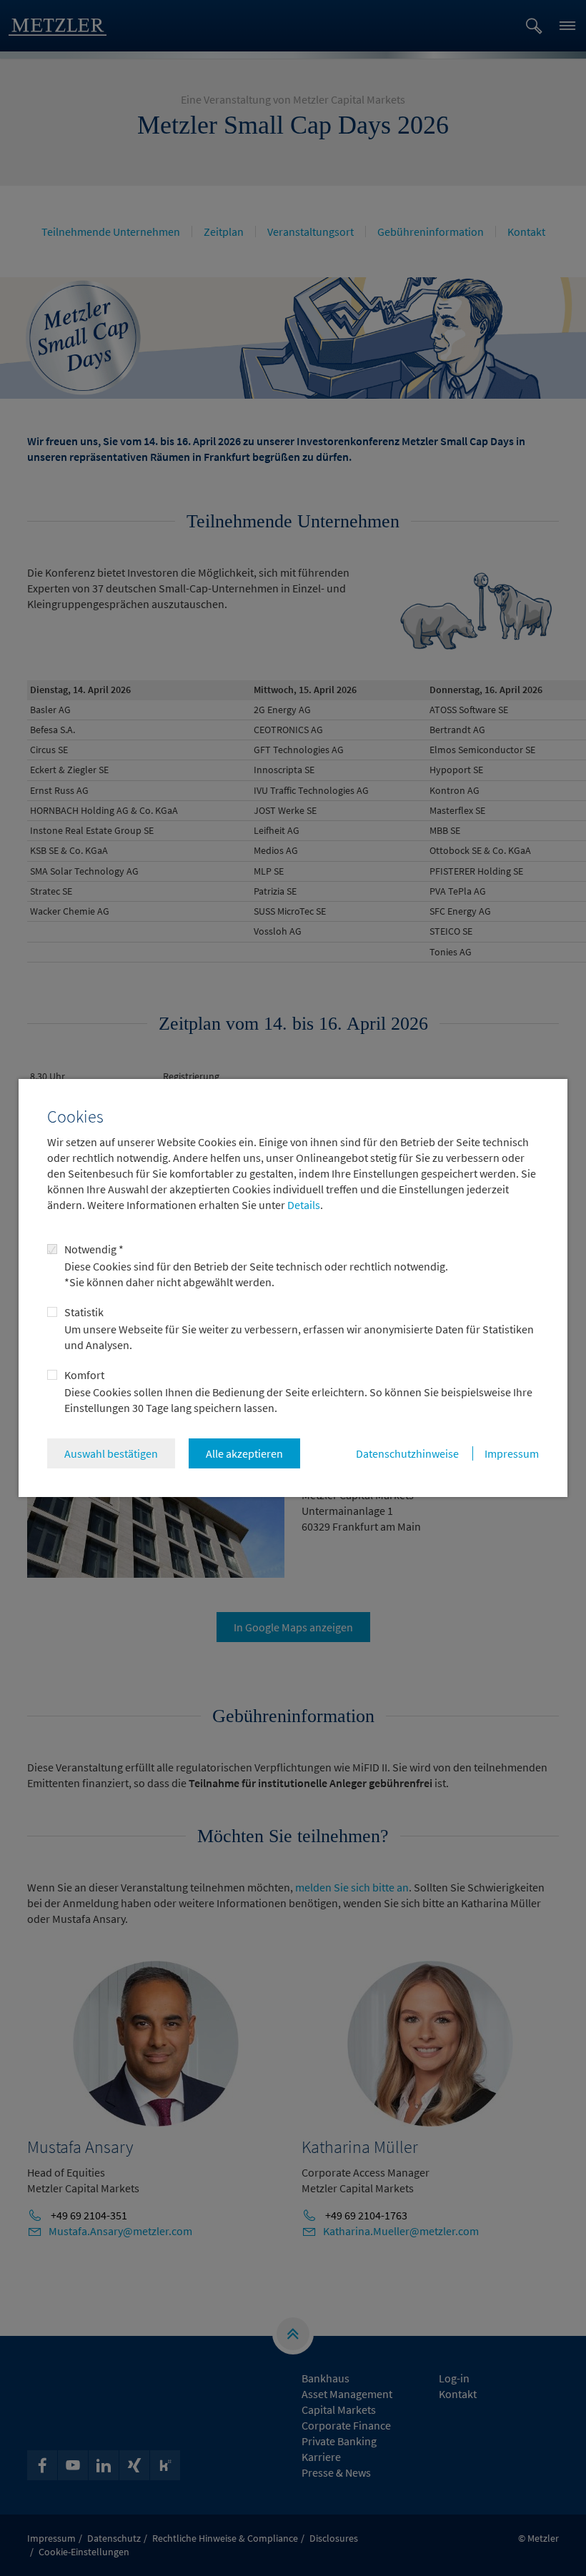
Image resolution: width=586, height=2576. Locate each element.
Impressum (512, 1453)
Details (303, 1205)
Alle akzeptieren (244, 1453)
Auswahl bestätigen (111, 1453)
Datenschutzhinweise (407, 1453)
